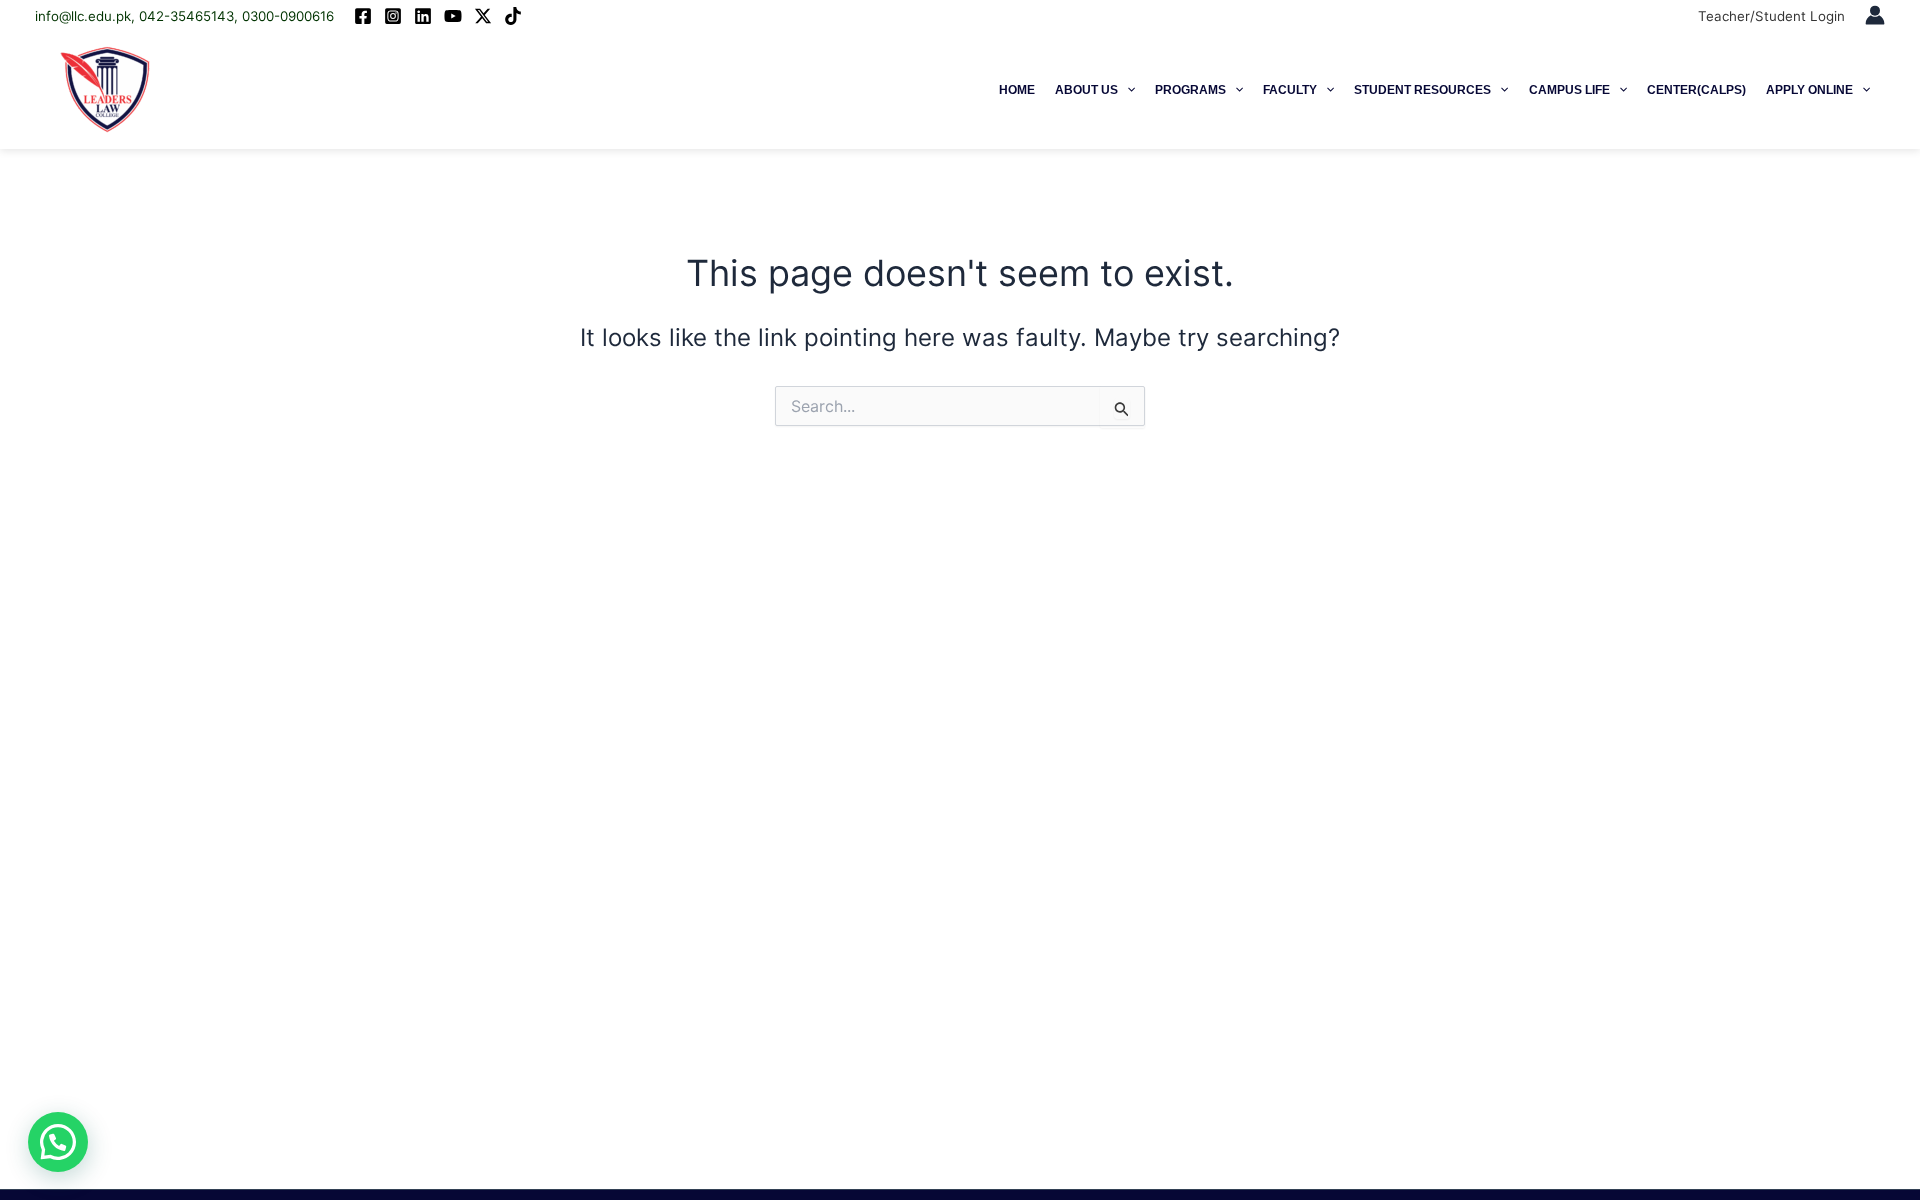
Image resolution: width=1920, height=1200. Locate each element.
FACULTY (1290, 90)
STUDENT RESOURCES (1422, 90)
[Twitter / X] (483, 16)
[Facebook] (363, 16)
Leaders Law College (266, 90)
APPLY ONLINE (1809, 90)
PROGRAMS (1190, 90)
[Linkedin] (423, 16)
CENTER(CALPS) (1696, 90)
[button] (1126, 90)
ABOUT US (1086, 90)
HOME (1017, 90)
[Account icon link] (1875, 15)
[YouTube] (453, 16)
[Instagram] (393, 16)
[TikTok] (513, 16)
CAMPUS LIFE (1569, 90)
